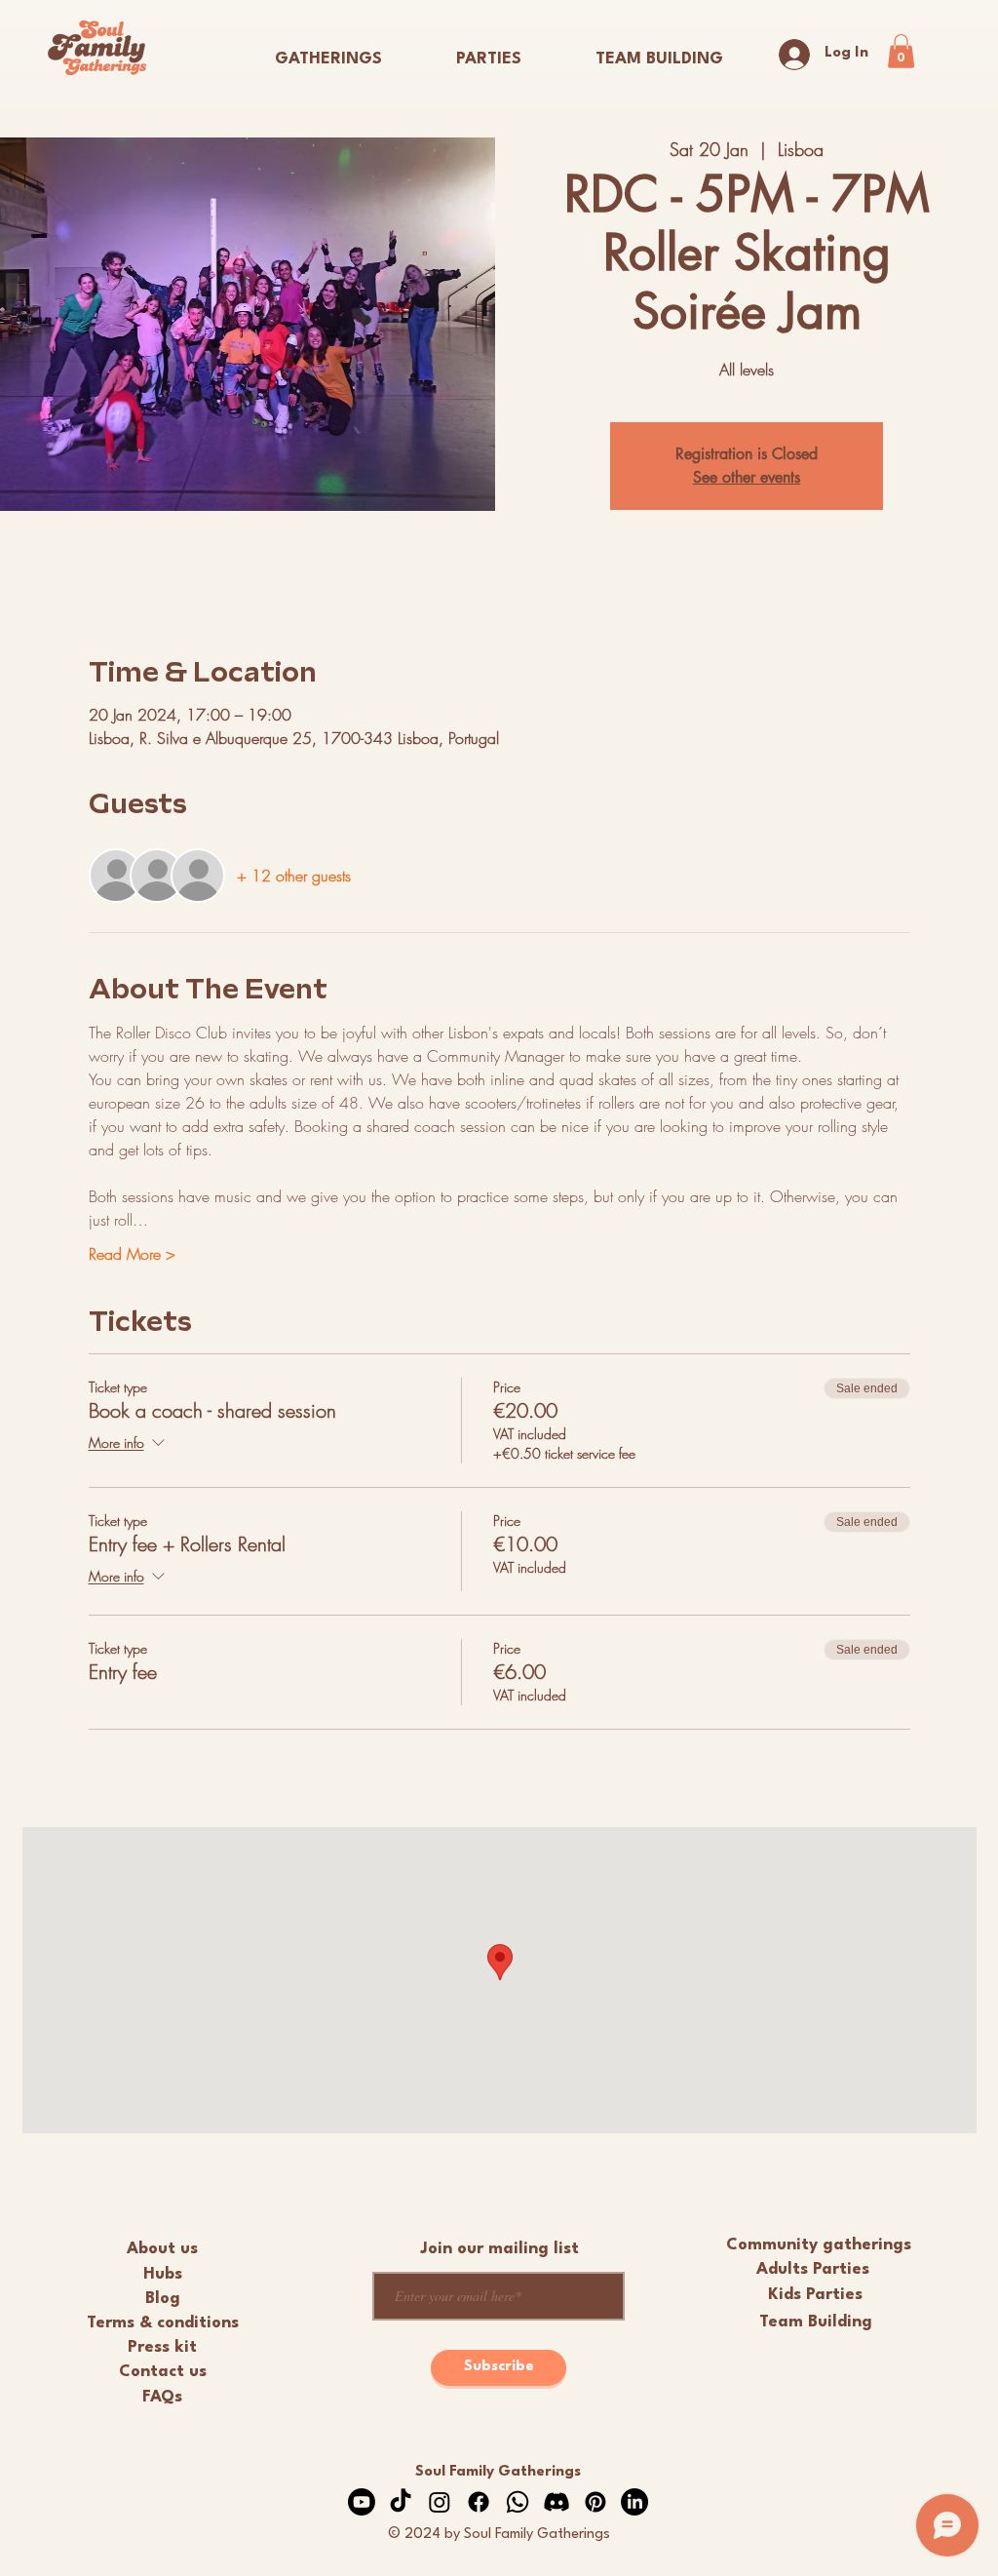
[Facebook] (479, 2502)
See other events (747, 477)
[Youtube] (362, 2502)
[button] (489, 51)
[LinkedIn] (634, 2502)
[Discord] (557, 2502)
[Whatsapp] (518, 2502)
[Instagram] (440, 2502)
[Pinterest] (595, 2502)
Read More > (132, 1254)
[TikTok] (401, 2502)
